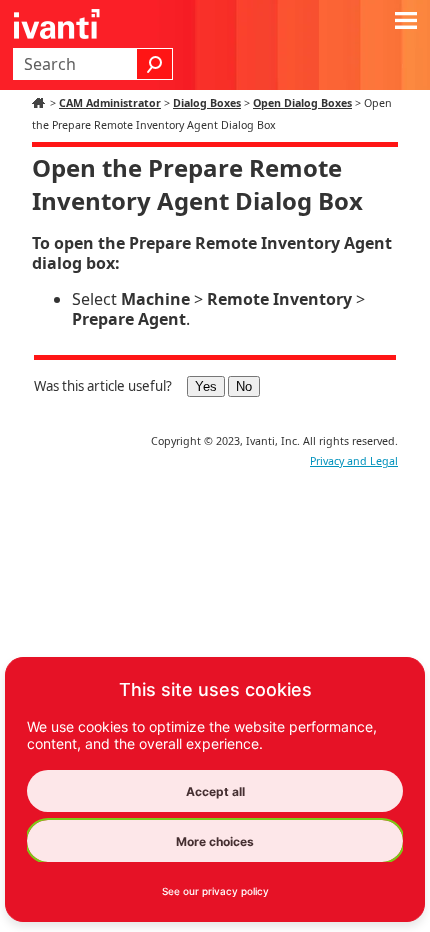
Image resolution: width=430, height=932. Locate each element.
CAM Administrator (110, 103)
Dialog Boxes (207, 103)
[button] (155, 64)
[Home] (41, 103)
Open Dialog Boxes (302, 103)
